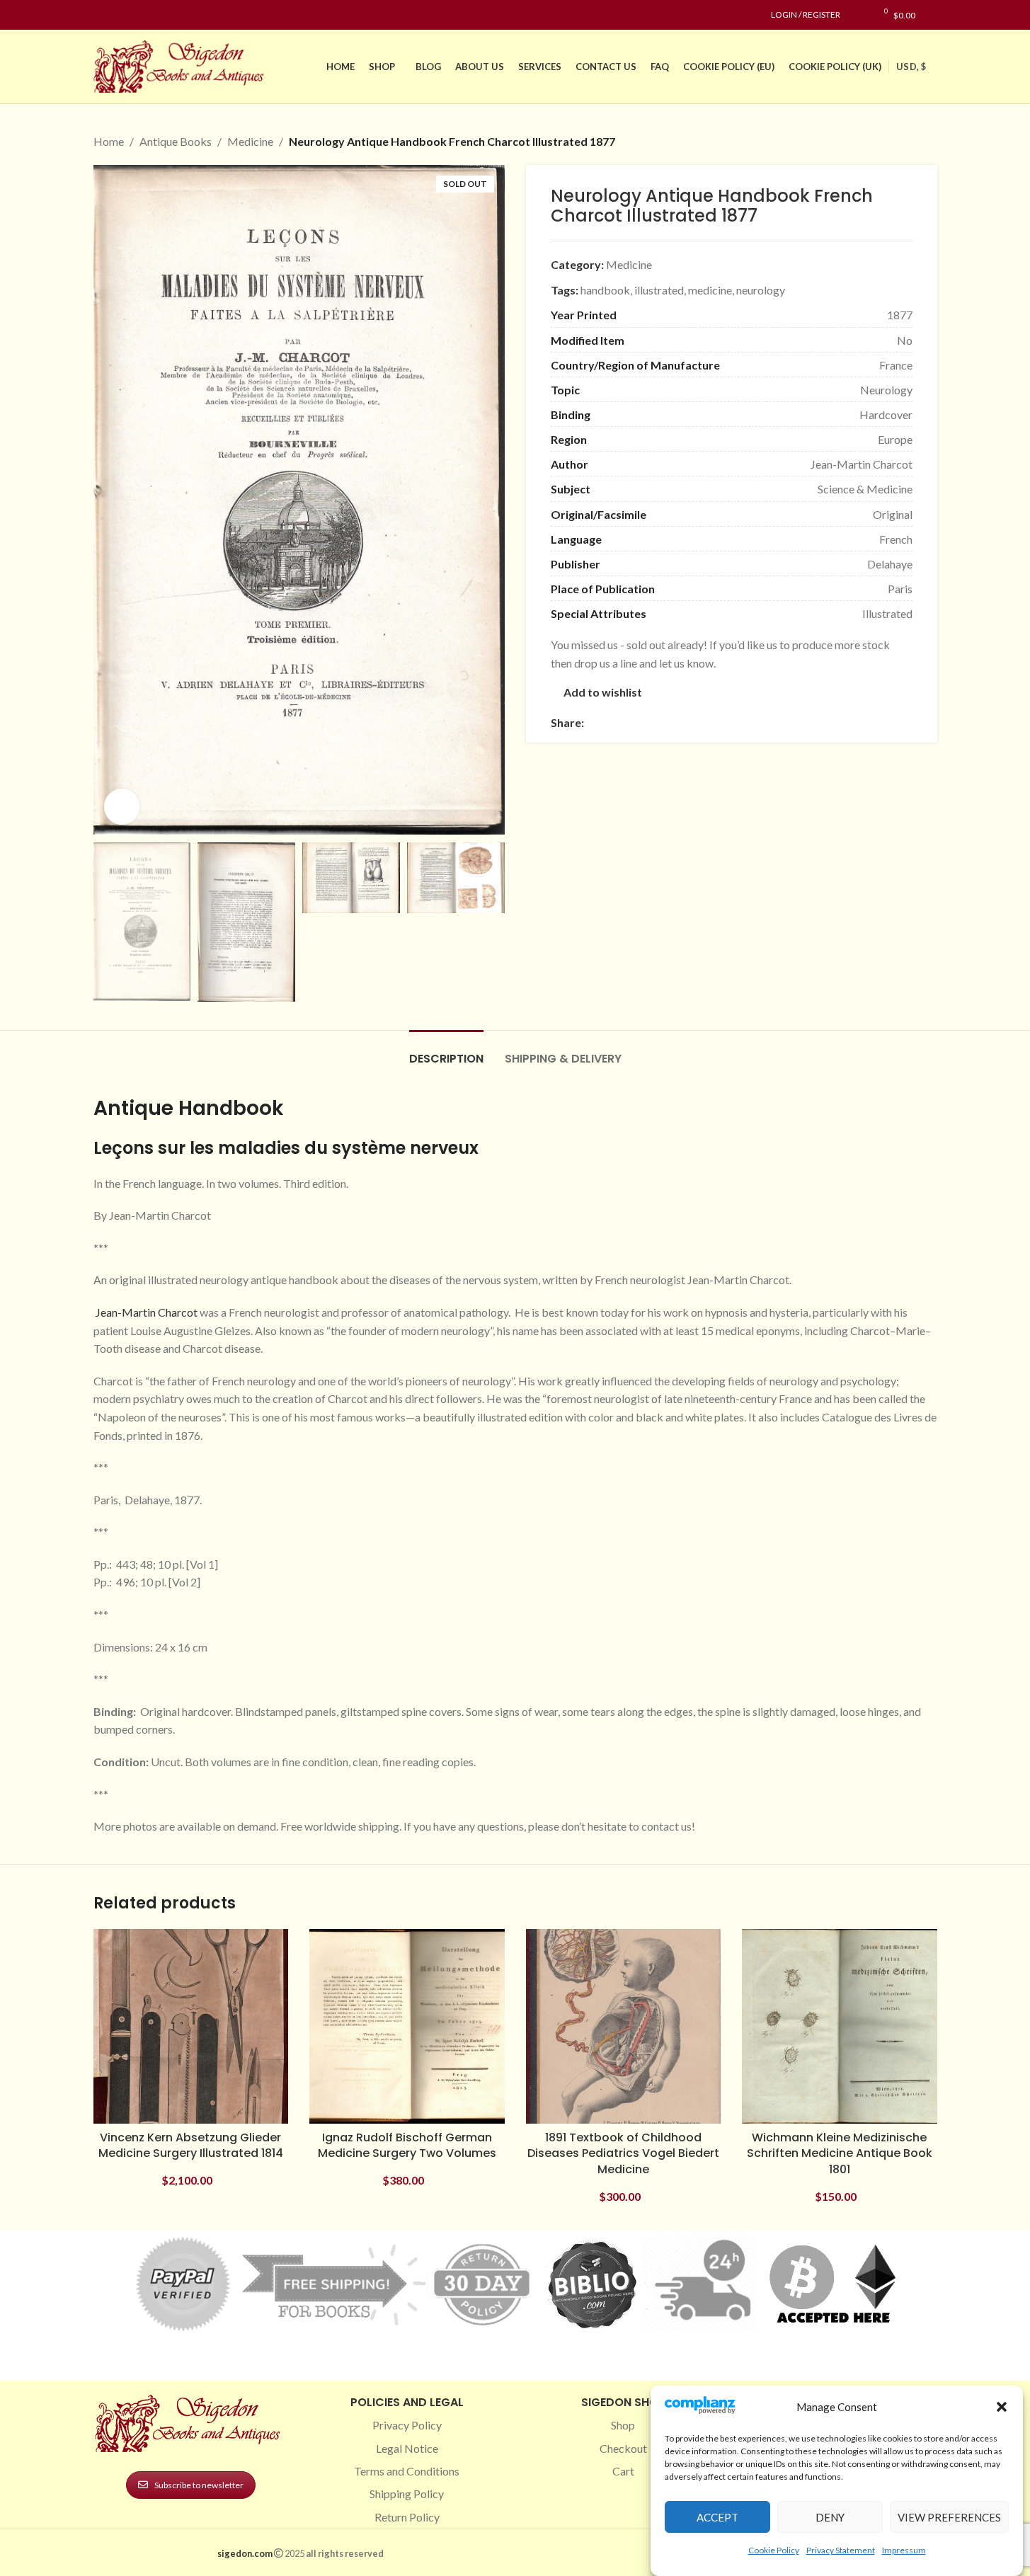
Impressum (904, 2550)
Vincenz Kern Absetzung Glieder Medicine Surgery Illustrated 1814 (191, 2145)
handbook (605, 290)
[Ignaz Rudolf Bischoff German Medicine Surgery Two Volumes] (407, 2027)
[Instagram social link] (119, 15)
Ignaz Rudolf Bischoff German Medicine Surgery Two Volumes (407, 2145)
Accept (717, 2517)
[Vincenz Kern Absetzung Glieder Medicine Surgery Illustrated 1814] (191, 2027)
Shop (623, 2425)
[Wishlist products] (858, 15)
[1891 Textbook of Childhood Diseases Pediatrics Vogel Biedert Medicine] (624, 2027)
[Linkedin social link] (153, 15)
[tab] (446, 1052)
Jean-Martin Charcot (145, 1312)
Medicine (250, 141)
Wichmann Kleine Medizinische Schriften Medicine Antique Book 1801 (840, 2153)
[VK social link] (711, 722)
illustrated (659, 290)
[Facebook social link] (102, 15)
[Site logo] (182, 65)
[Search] (933, 15)
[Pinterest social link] (136, 15)
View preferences (949, 2517)
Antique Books (176, 141)
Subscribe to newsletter (199, 2485)
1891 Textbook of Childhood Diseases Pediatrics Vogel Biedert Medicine (623, 2153)
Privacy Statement (841, 2550)
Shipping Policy (407, 2494)
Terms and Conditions (407, 2471)
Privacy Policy (407, 2425)
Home (109, 141)
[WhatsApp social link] (694, 722)
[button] (1002, 2407)
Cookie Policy (774, 2550)
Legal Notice (407, 2448)
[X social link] (610, 722)
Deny (830, 2517)
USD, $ (911, 67)
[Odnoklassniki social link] (677, 722)
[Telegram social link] (728, 722)
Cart (623, 2471)
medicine (710, 290)
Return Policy (407, 2517)
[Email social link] (626, 722)
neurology (761, 290)
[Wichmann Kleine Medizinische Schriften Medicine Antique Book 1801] (840, 2027)
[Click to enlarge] (122, 806)
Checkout (623, 2448)
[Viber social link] (745, 722)
